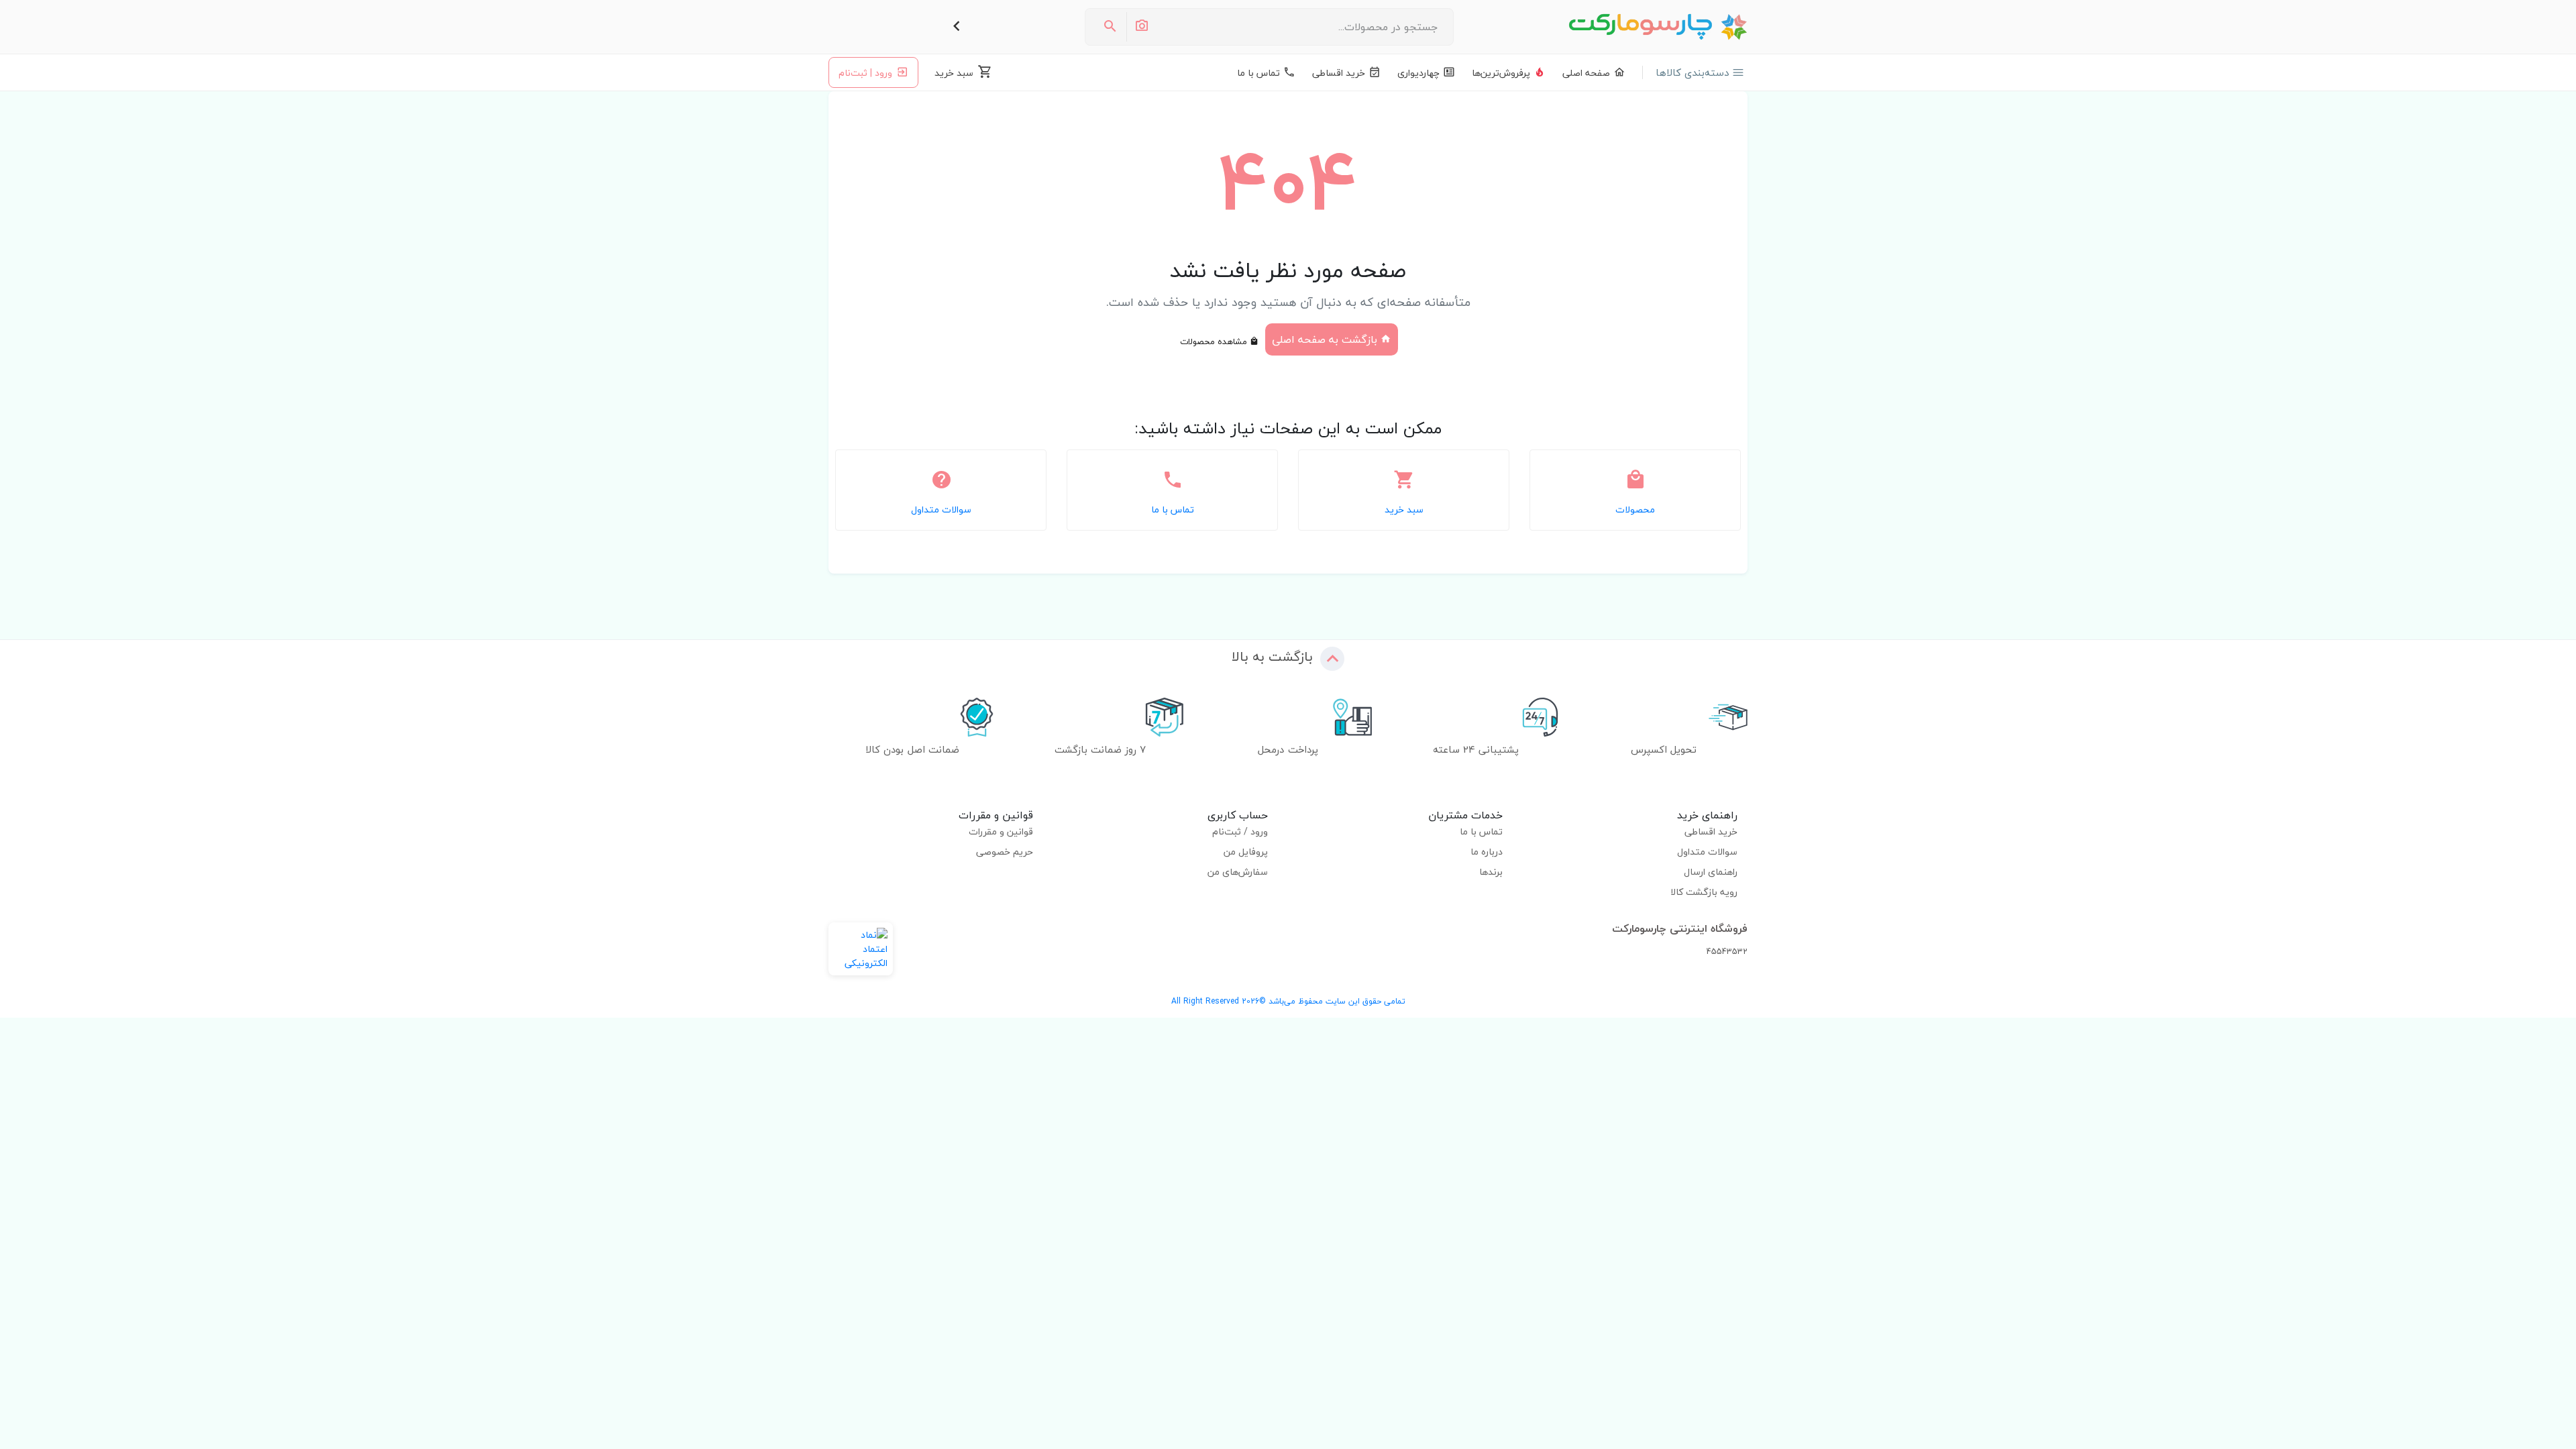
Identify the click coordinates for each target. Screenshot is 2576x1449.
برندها (1491, 872)
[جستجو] (1110, 27)
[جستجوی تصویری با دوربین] (1141, 27)
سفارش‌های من (1238, 872)
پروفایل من (1246, 852)
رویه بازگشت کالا (1704, 892)
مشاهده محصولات (1215, 341)
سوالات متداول (1707, 852)
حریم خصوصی (1005, 852)
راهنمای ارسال (1711, 872)
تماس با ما (1258, 73)
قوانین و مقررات (1001, 831)
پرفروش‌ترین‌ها (1501, 73)
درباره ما (1487, 852)
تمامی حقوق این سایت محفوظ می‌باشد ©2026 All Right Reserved (1288, 1001)
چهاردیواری (1418, 73)
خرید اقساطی (1339, 73)
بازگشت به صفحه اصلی (1326, 339)
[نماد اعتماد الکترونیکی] (861, 949)
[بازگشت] (957, 27)
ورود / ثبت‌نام (1240, 831)
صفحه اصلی (1586, 73)
